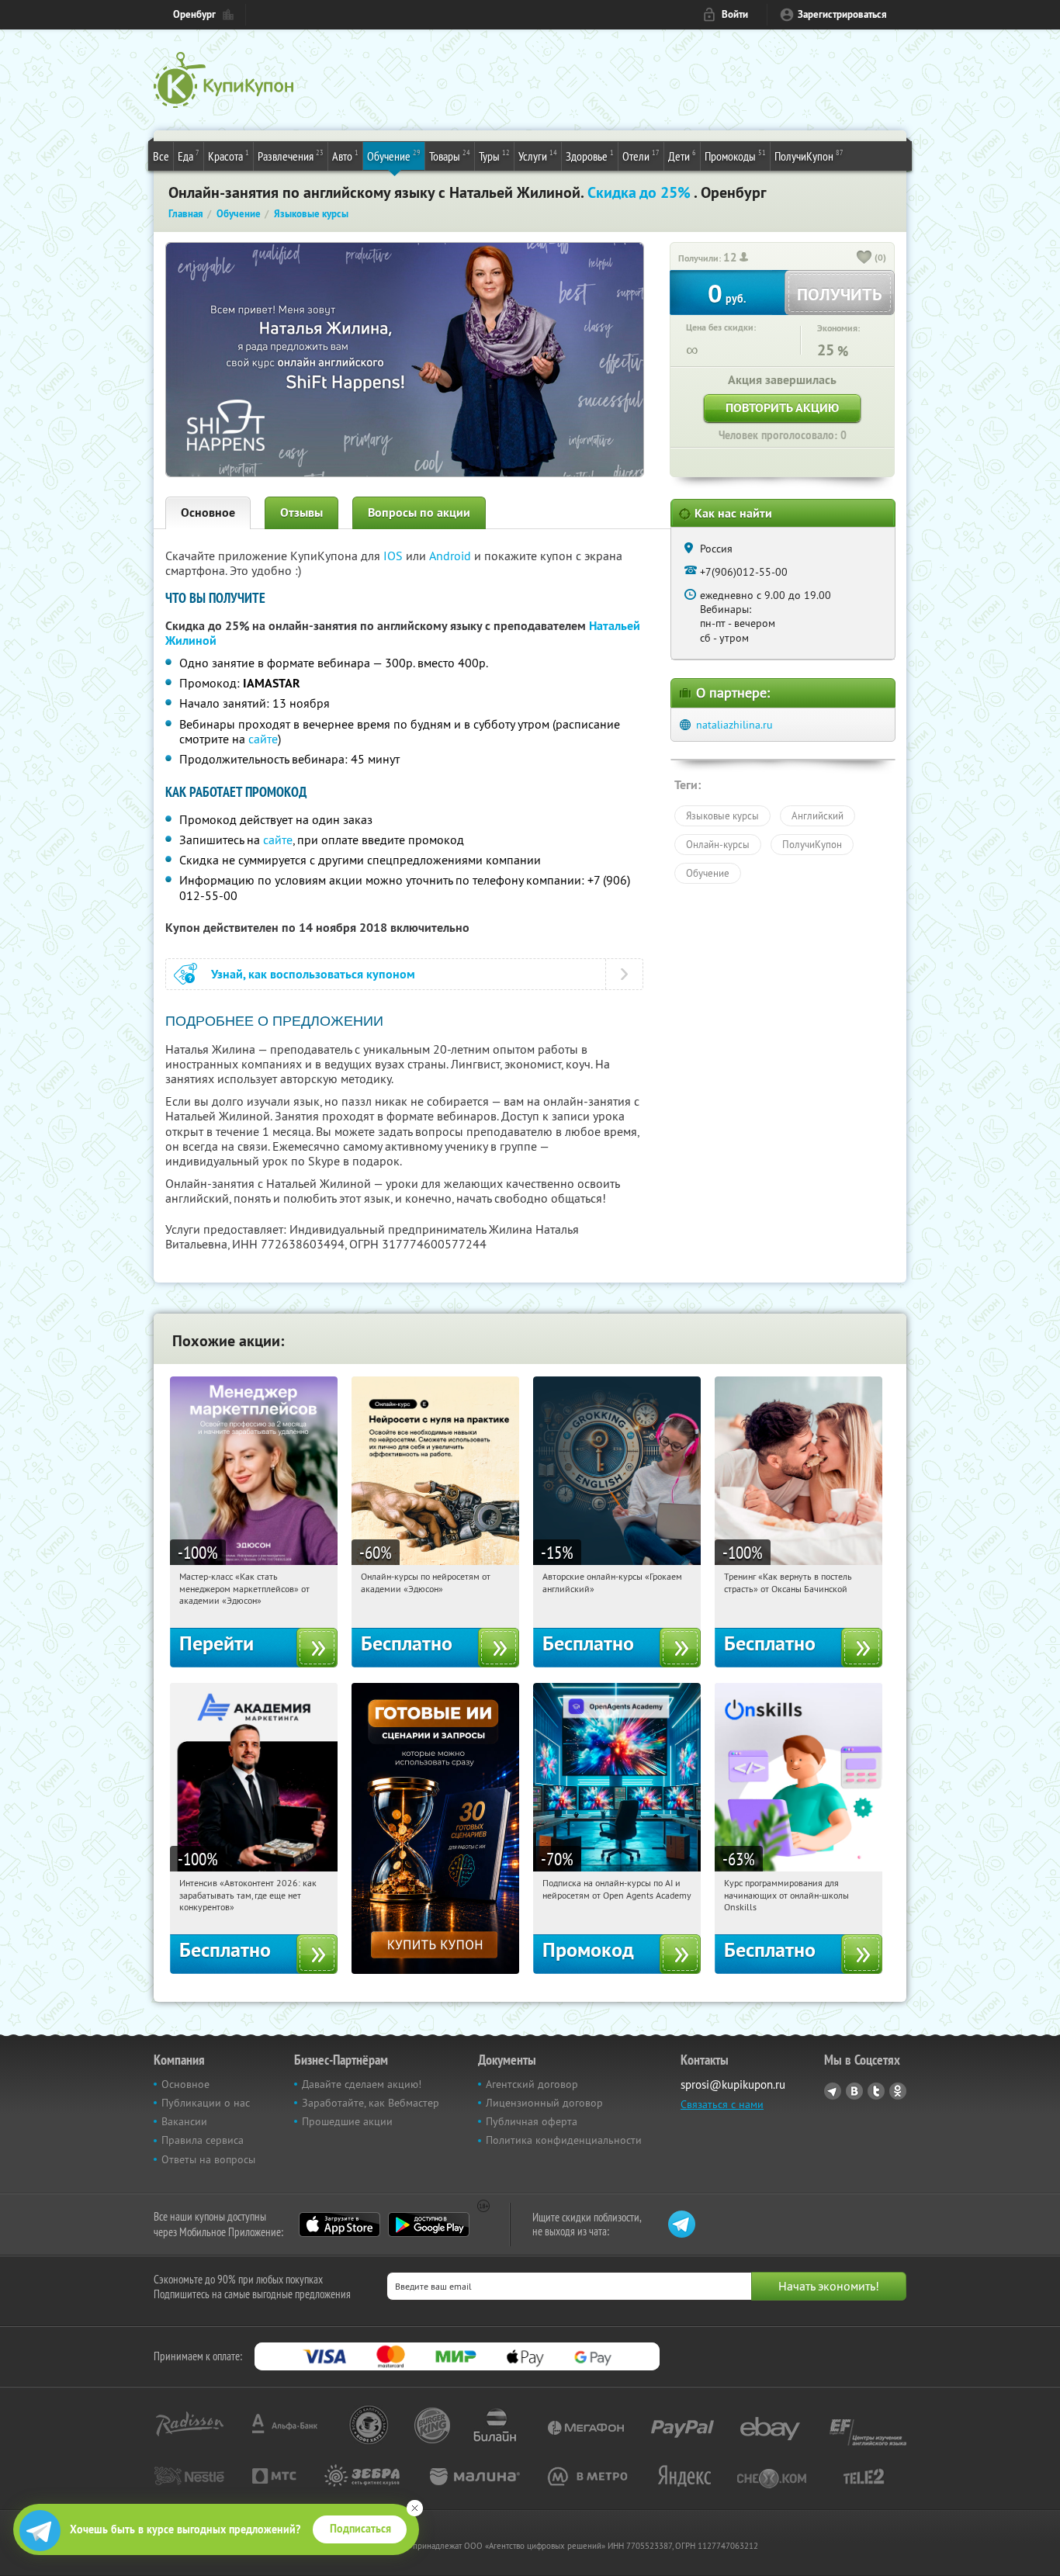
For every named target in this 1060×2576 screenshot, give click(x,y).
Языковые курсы (722, 815)
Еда (189, 156)
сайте (263, 739)
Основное (208, 512)
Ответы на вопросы (208, 2159)
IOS (395, 556)
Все (161, 156)
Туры (494, 156)
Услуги (538, 156)
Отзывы (301, 512)
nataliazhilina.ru (734, 725)
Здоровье (590, 156)
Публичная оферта (532, 2121)
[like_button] (864, 258)
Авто (345, 156)
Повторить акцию (782, 408)
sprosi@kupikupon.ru (733, 2084)
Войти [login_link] (735, 14)
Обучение (394, 156)
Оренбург (194, 14)
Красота (229, 156)
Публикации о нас (206, 2103)
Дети (682, 156)
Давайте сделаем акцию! (362, 2084)
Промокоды (735, 156)
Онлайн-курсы (718, 844)
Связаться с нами (722, 2104)
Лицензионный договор (544, 2103)
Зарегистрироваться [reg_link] (842, 14)
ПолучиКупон (809, 156)
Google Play (429, 2225)
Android (452, 556)
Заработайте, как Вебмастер (371, 2103)
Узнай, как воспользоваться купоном (313, 974)
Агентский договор (532, 2084)
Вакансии (184, 2121)
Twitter (876, 2091)
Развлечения (291, 156)
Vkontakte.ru (854, 2091)
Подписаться (360, 2529)
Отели (641, 156)
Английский (818, 815)
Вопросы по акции (419, 512)
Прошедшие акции (347, 2121)
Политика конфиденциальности (564, 2140)
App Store (339, 2225)
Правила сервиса (203, 2140)
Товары (450, 156)
